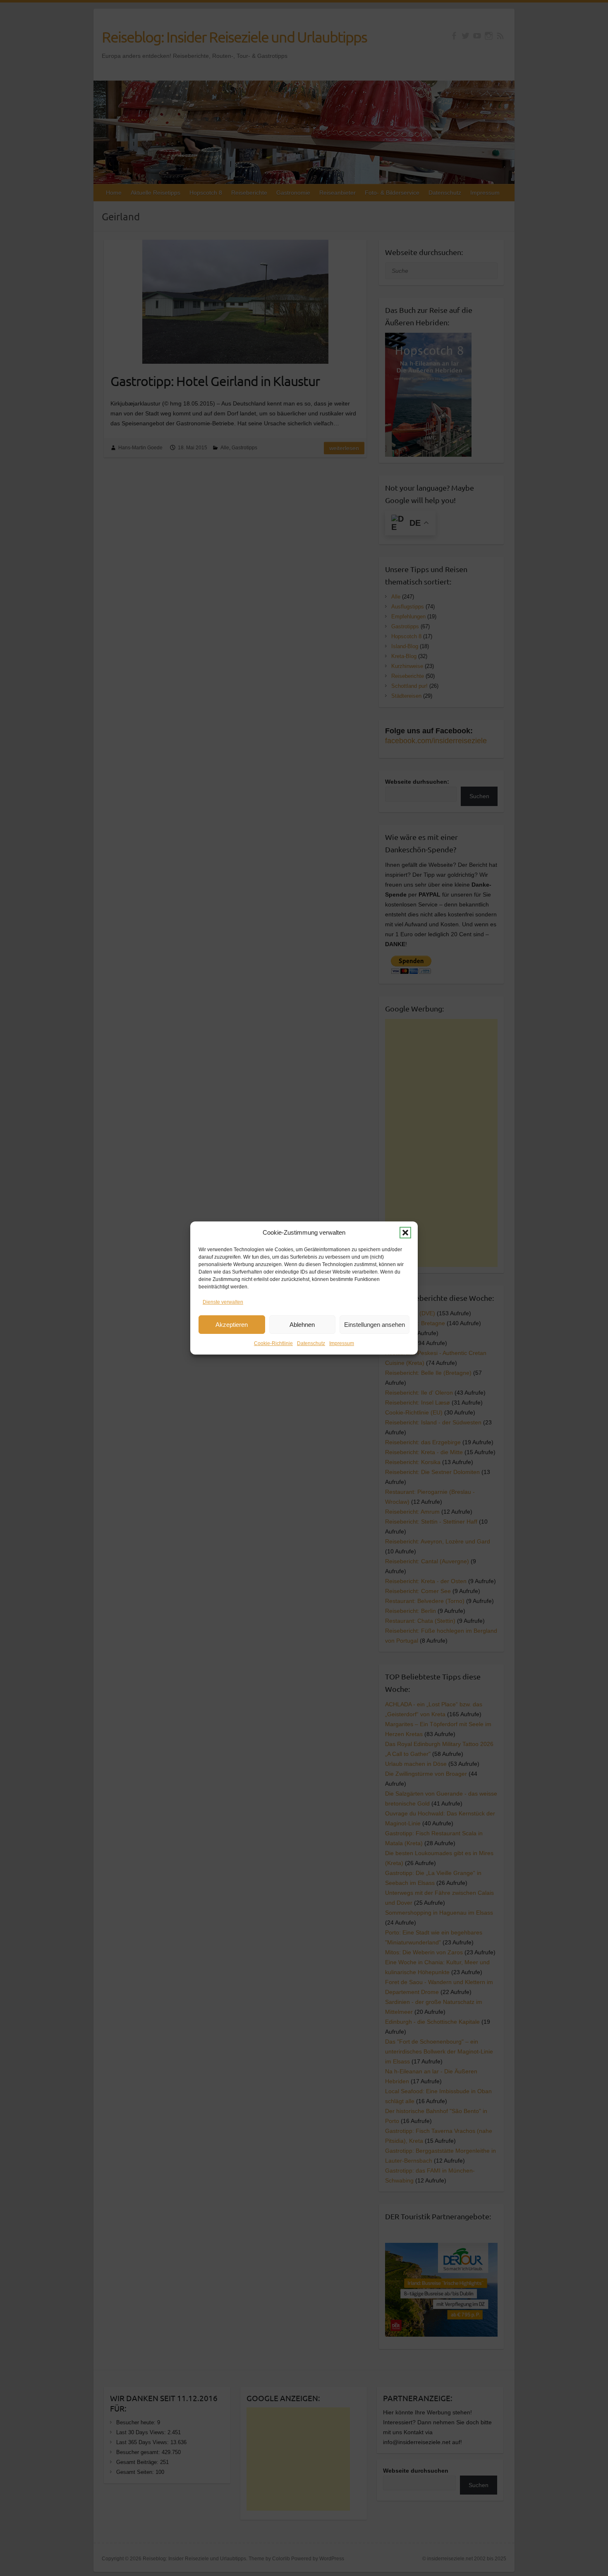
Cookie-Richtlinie (273, 1343)
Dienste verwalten (223, 1302)
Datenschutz (311, 1343)
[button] (405, 1233)
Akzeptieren (232, 1325)
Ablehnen (302, 1325)
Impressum (342, 1343)
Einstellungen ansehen (375, 1325)
